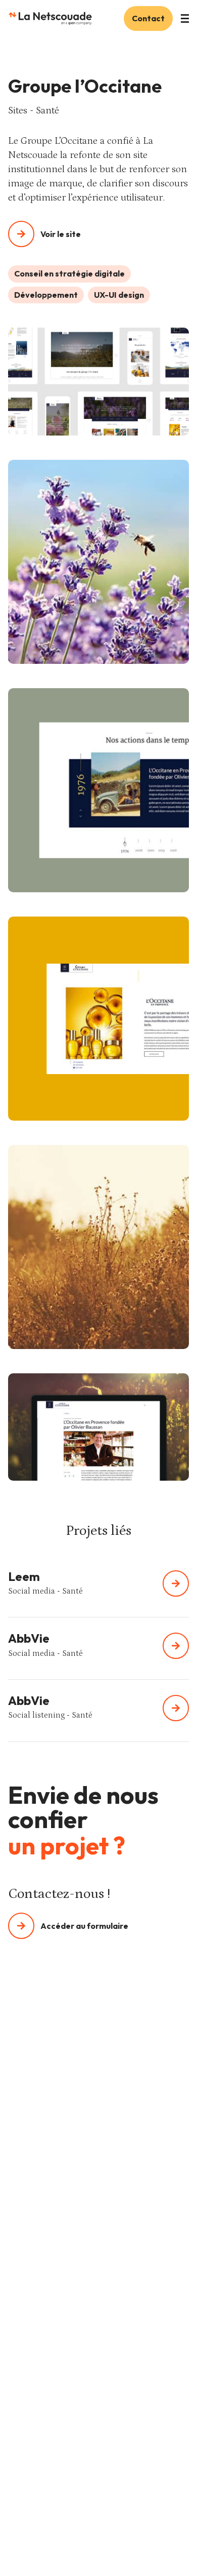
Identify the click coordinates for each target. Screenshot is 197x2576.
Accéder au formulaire (84, 1926)
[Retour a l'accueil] (50, 18)
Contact (148, 18)
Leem (24, 1576)
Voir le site (61, 234)
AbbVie (29, 1638)
